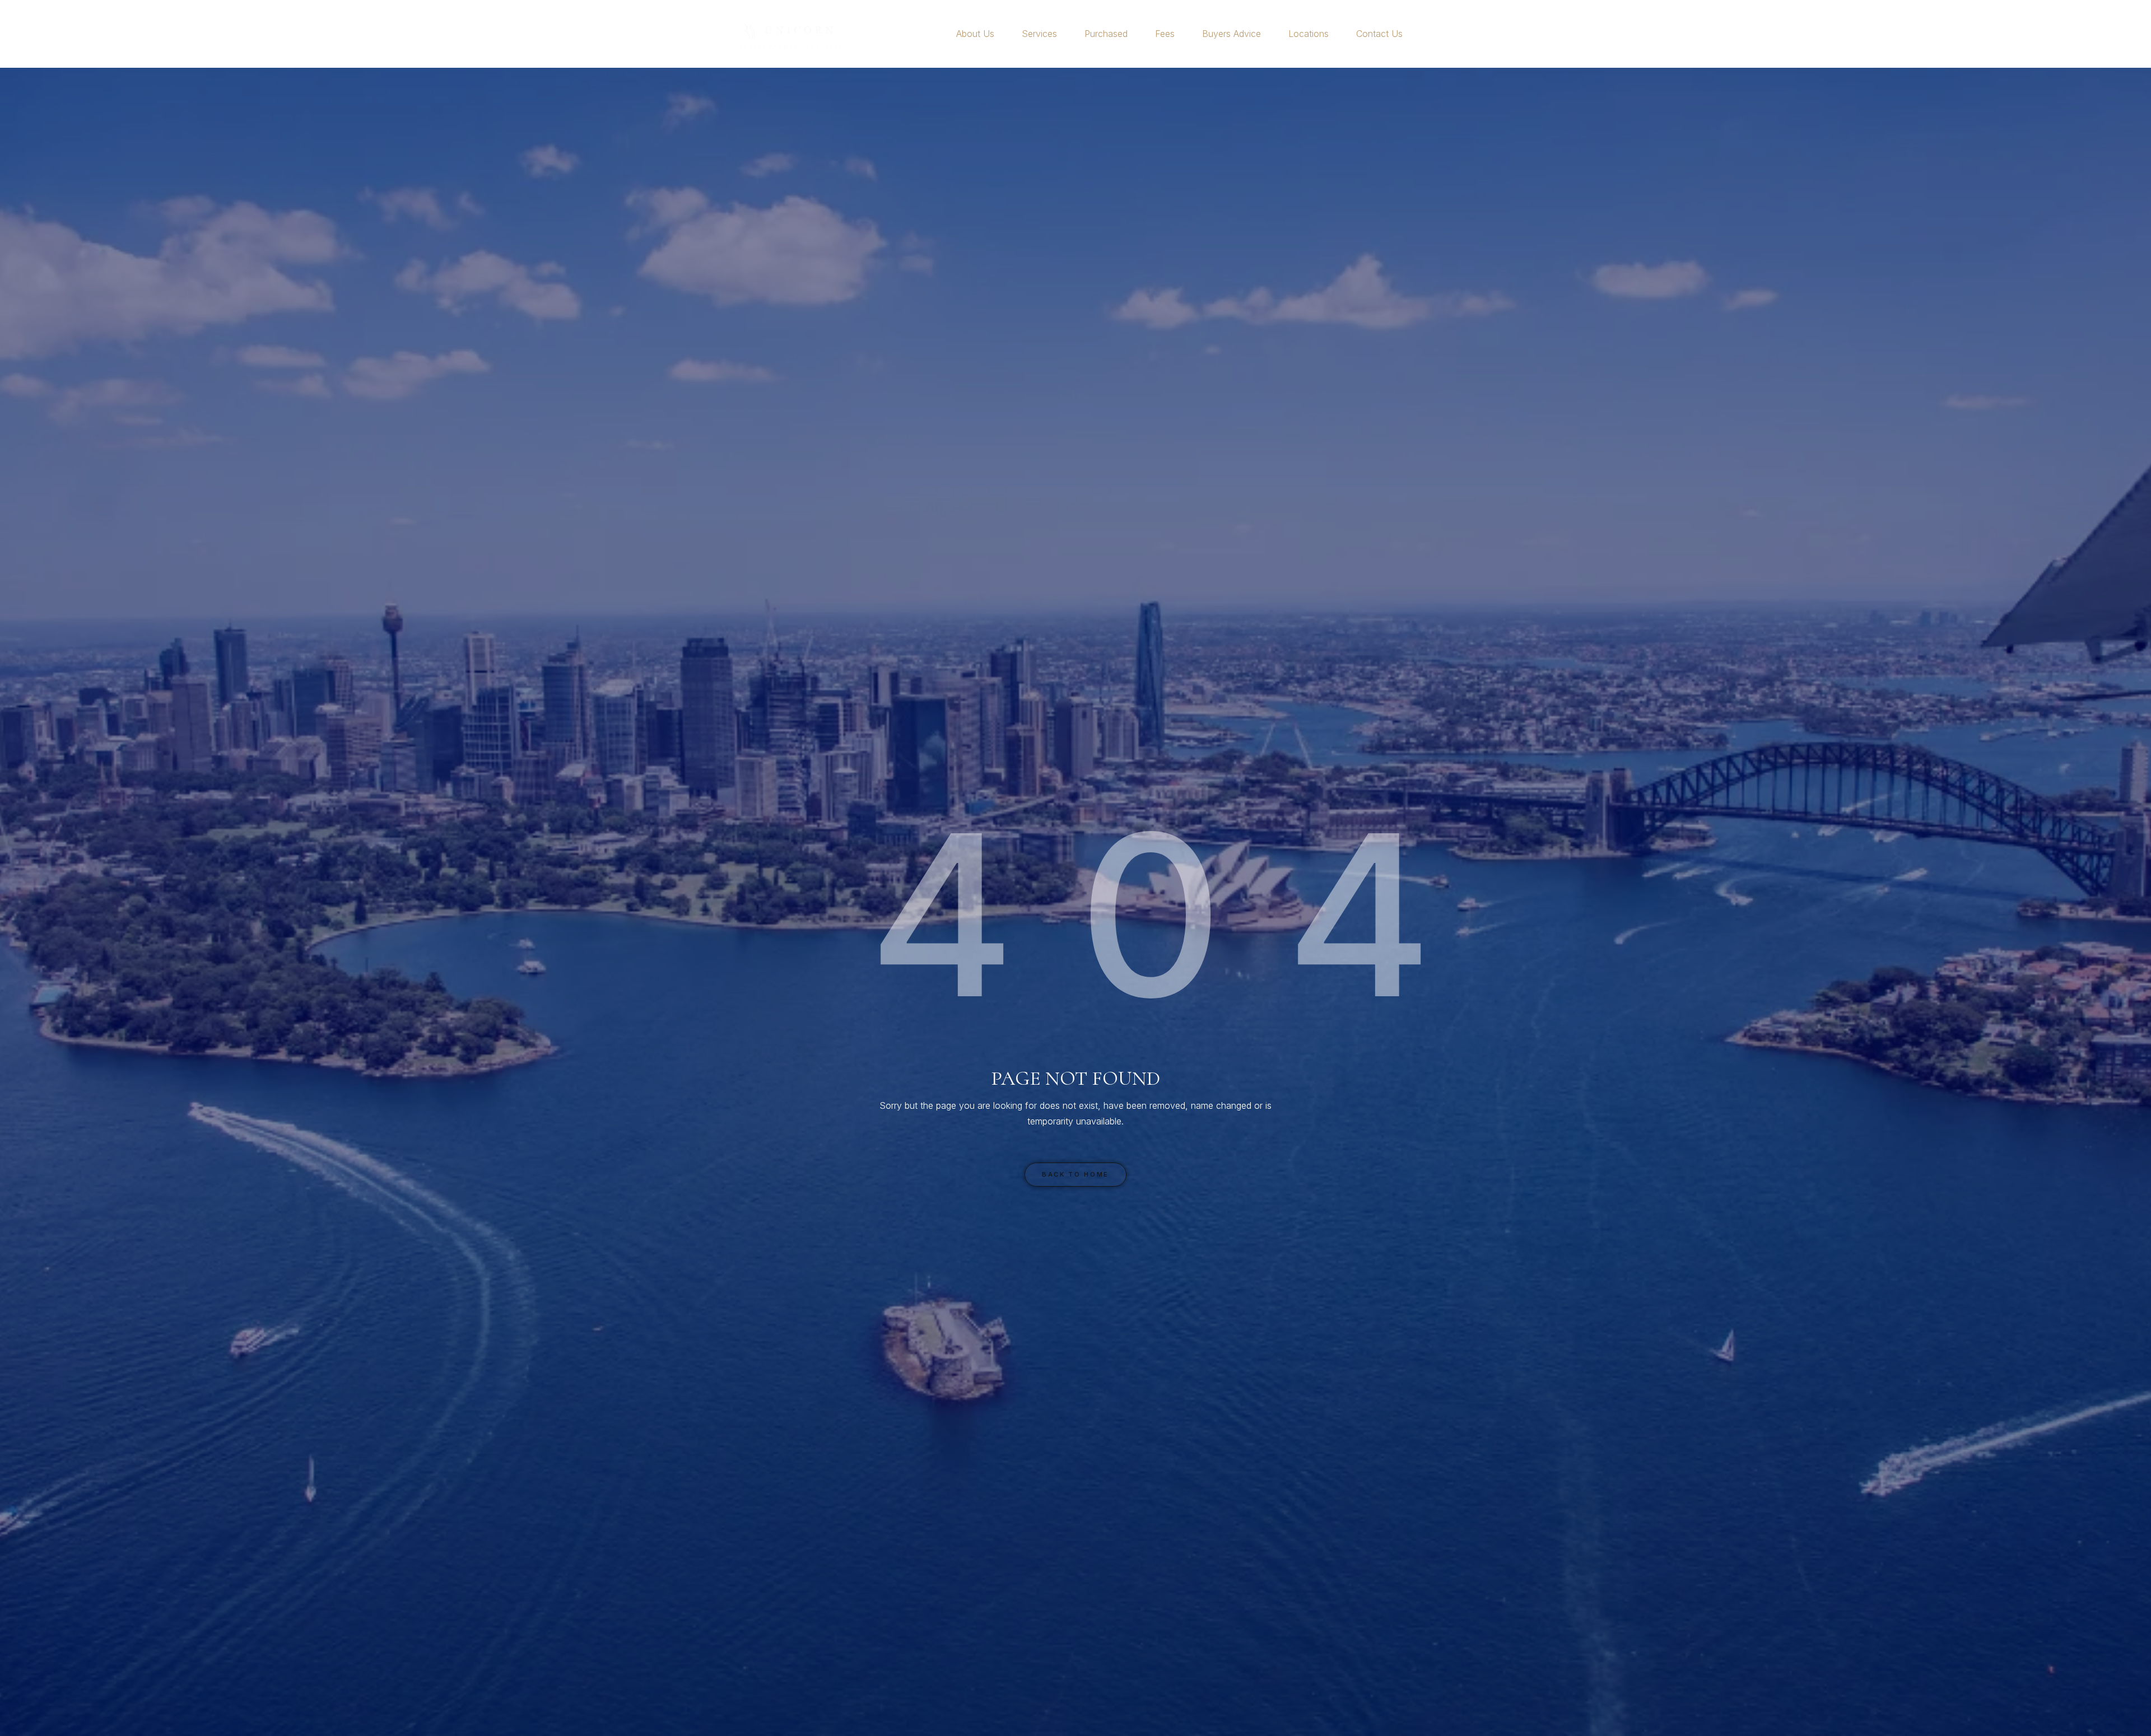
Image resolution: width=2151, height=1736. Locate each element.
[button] (999, 34)
